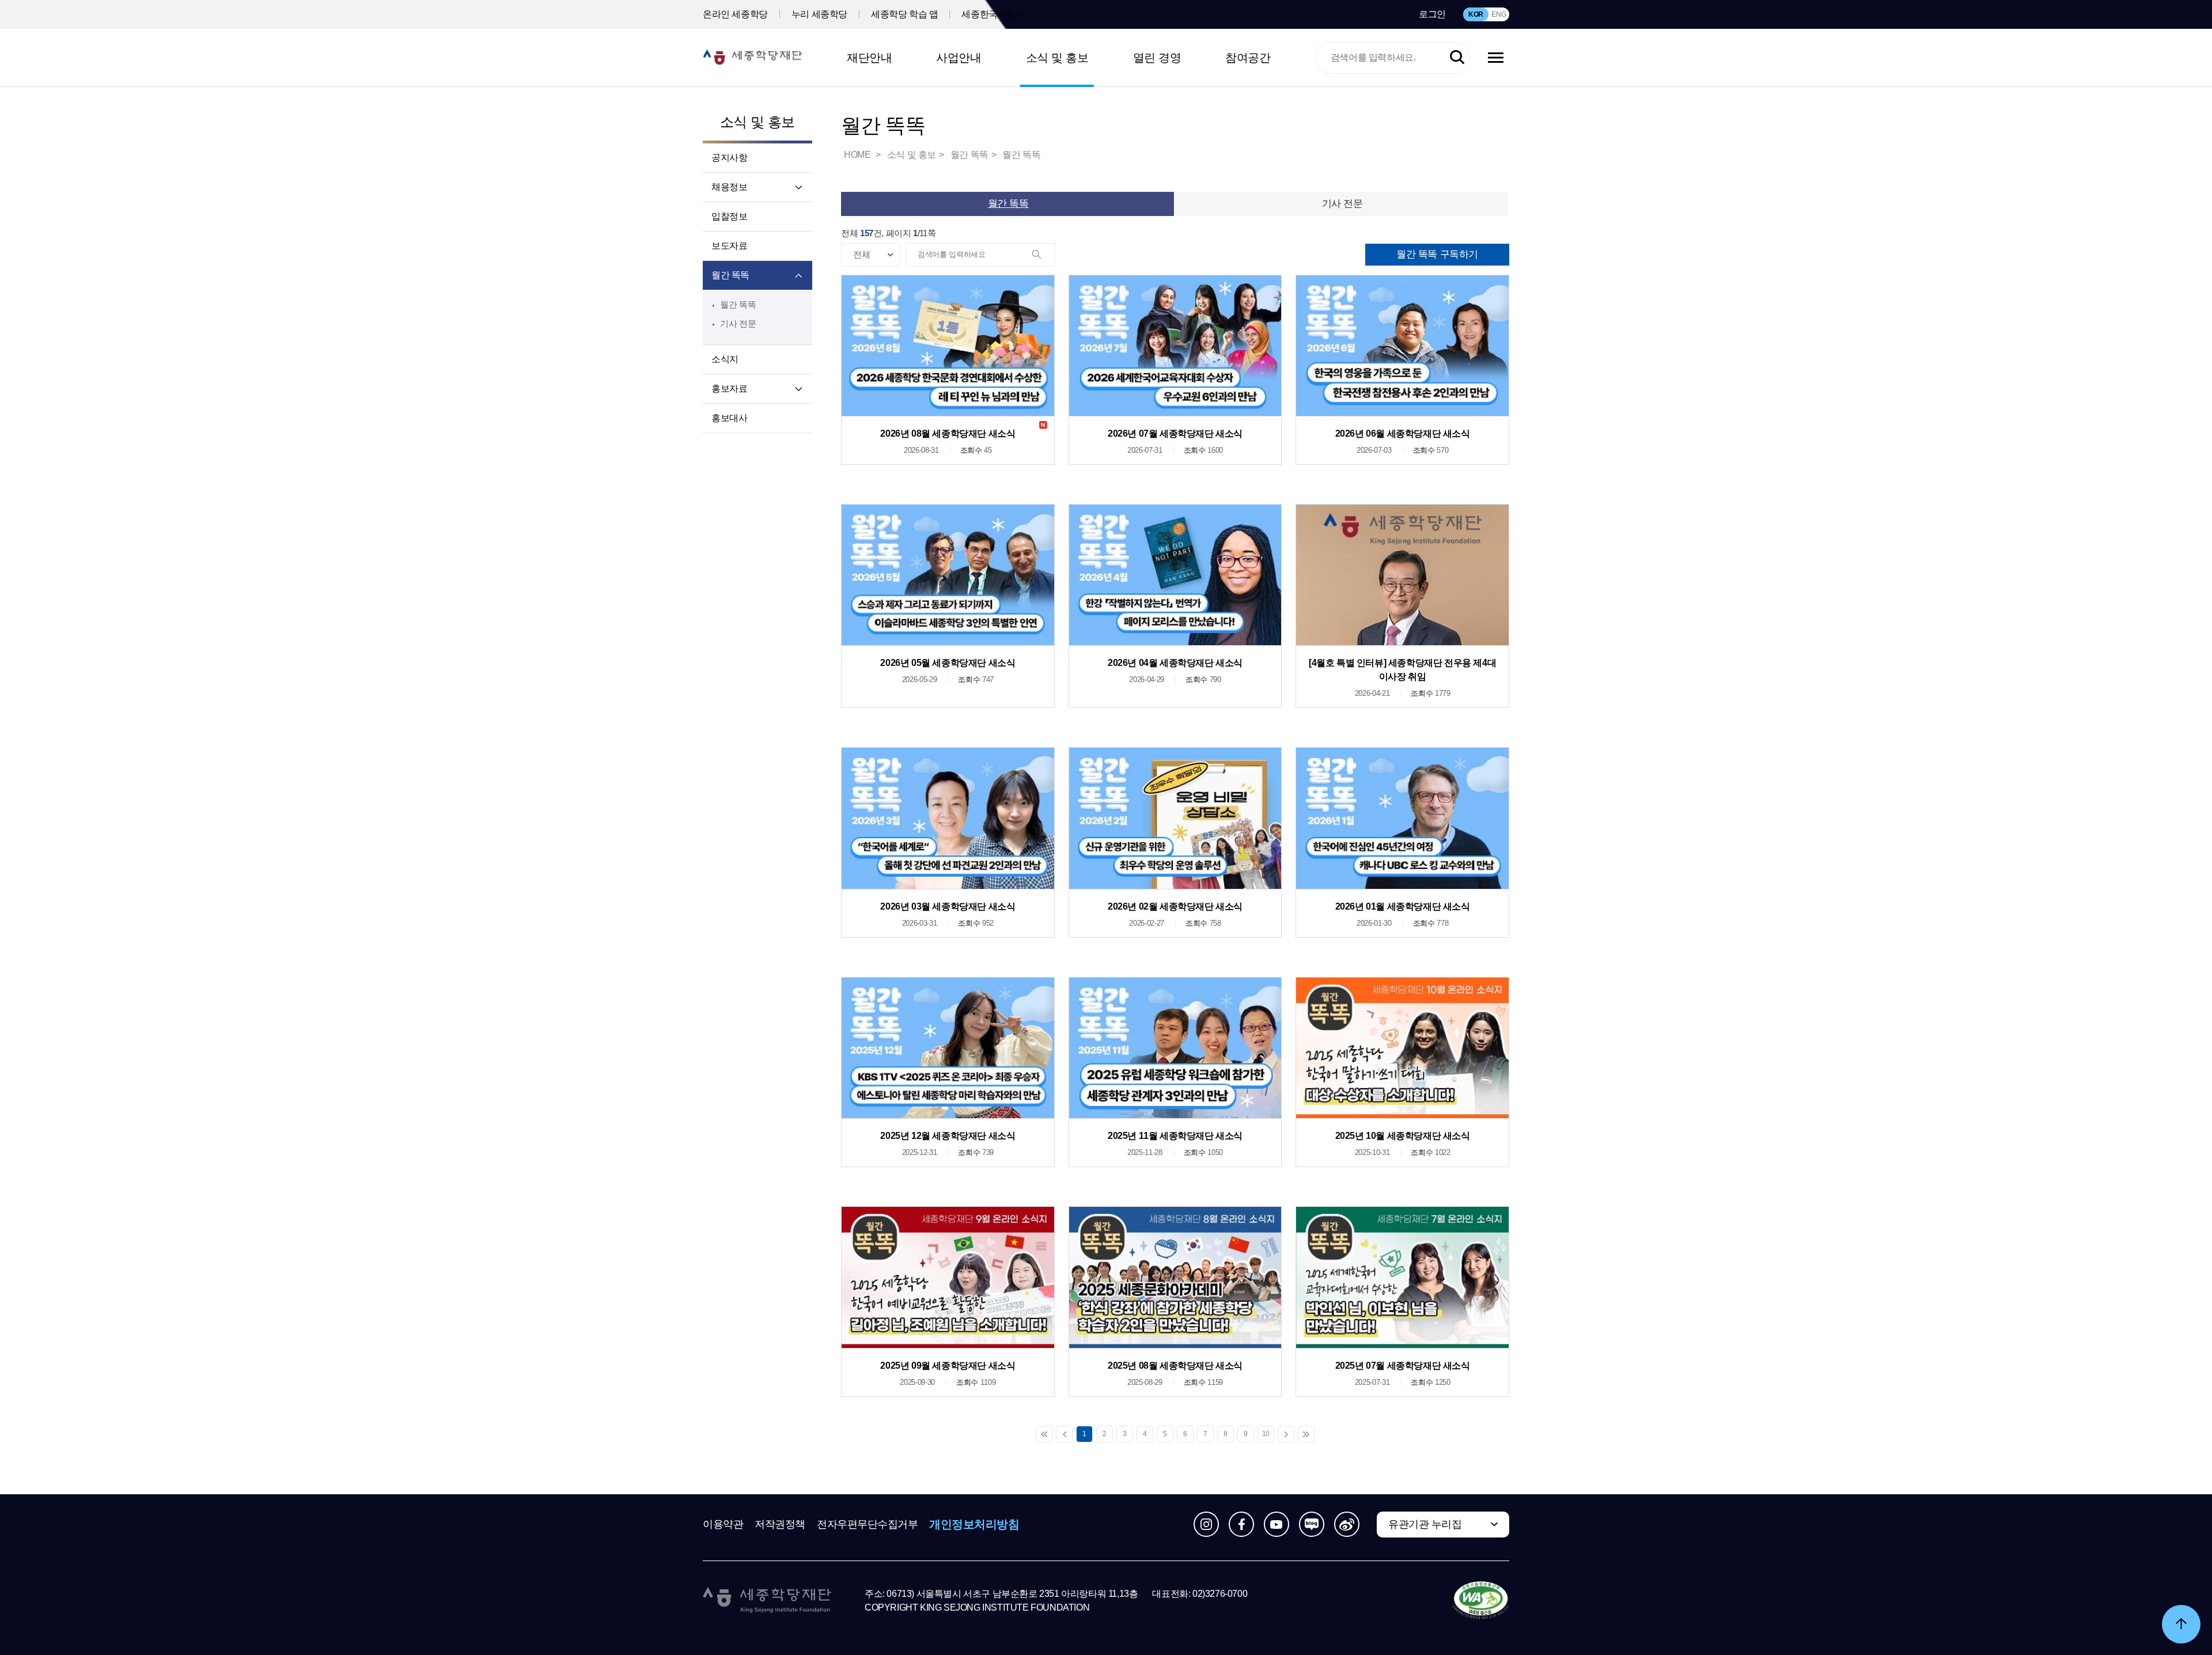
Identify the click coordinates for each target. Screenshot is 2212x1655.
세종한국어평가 (993, 14)
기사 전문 (738, 323)
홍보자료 (729, 389)
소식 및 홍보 (1057, 58)
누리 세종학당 (819, 14)
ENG (1499, 14)
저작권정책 (780, 1524)
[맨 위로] (2181, 1624)
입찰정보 (729, 216)
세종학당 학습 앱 (904, 14)
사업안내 (959, 58)
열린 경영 (1157, 58)
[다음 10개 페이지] (1286, 1434)
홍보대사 (729, 418)
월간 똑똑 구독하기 (1437, 254)
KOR (1476, 14)
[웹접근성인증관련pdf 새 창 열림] (1481, 1601)
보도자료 (729, 246)
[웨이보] (1347, 1524)
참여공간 (1248, 58)
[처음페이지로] (1044, 1434)
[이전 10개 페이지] (1064, 1434)
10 (1266, 1434)
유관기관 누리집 (1425, 1524)
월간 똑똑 (730, 275)
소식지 (725, 359)
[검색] (1043, 255)
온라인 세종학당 (735, 14)
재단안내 (869, 58)
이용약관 (723, 1524)
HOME (858, 155)
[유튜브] (1277, 1524)
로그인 (1432, 14)
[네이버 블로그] (1312, 1524)
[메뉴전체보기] (1496, 58)
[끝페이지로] (1306, 1434)
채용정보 (729, 187)
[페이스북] (1241, 1524)
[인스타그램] (1206, 1524)
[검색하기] (1457, 58)
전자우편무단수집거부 (868, 1524)
